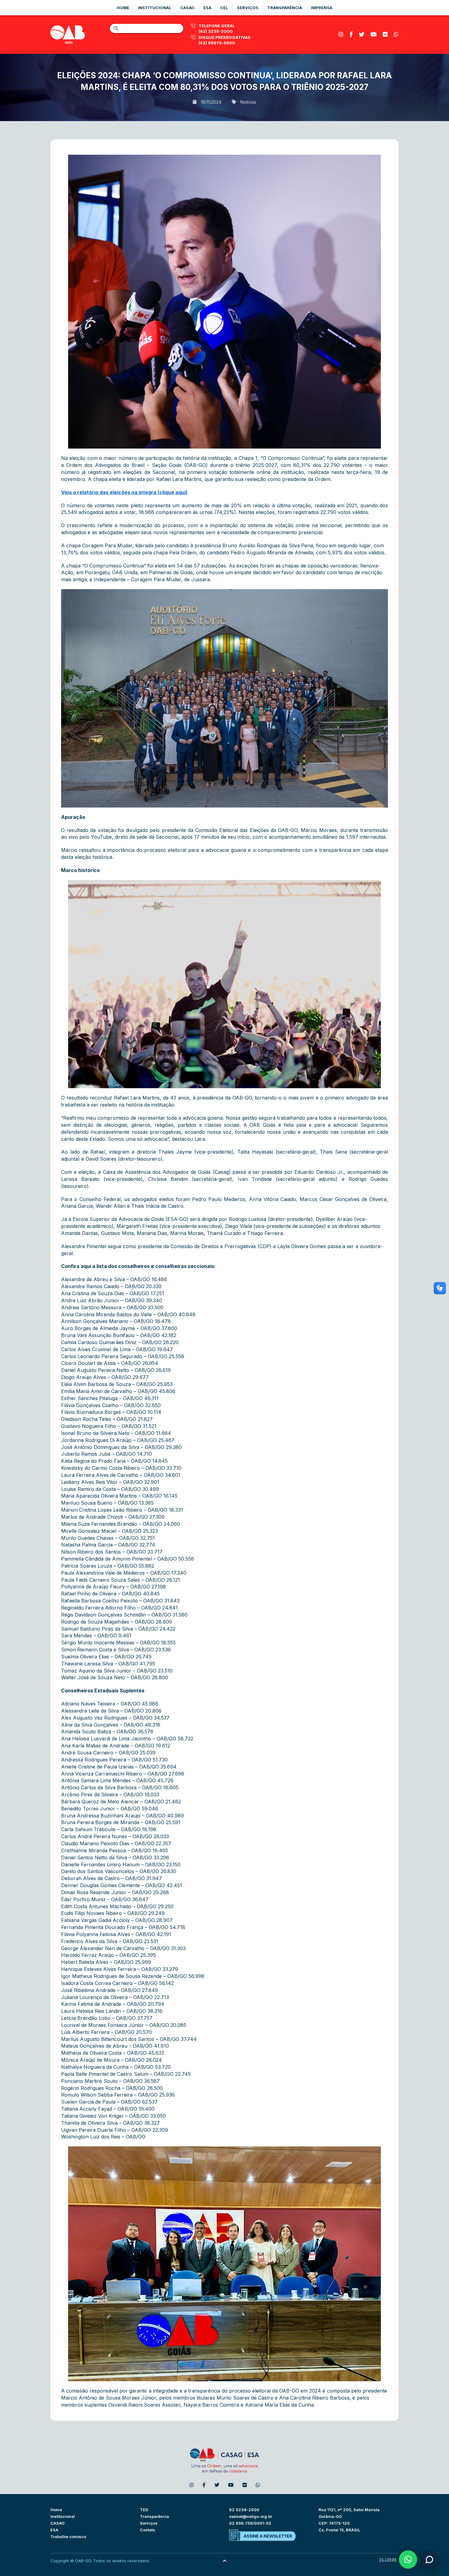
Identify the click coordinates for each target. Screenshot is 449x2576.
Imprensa (322, 8)
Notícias (248, 102)
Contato (148, 2530)
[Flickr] (385, 34)
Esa (207, 8)
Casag (187, 8)
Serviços (248, 8)
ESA (54, 2530)
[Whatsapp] (396, 34)
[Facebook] (351, 34)
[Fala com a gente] (429, 2559)
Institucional (155, 8)
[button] (408, 2559)
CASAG (57, 2523)
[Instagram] (341, 34)
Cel (224, 8)
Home (123, 8)
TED (144, 2510)
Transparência (285, 8)
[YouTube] (374, 34)
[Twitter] (362, 34)
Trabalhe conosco (68, 2537)
